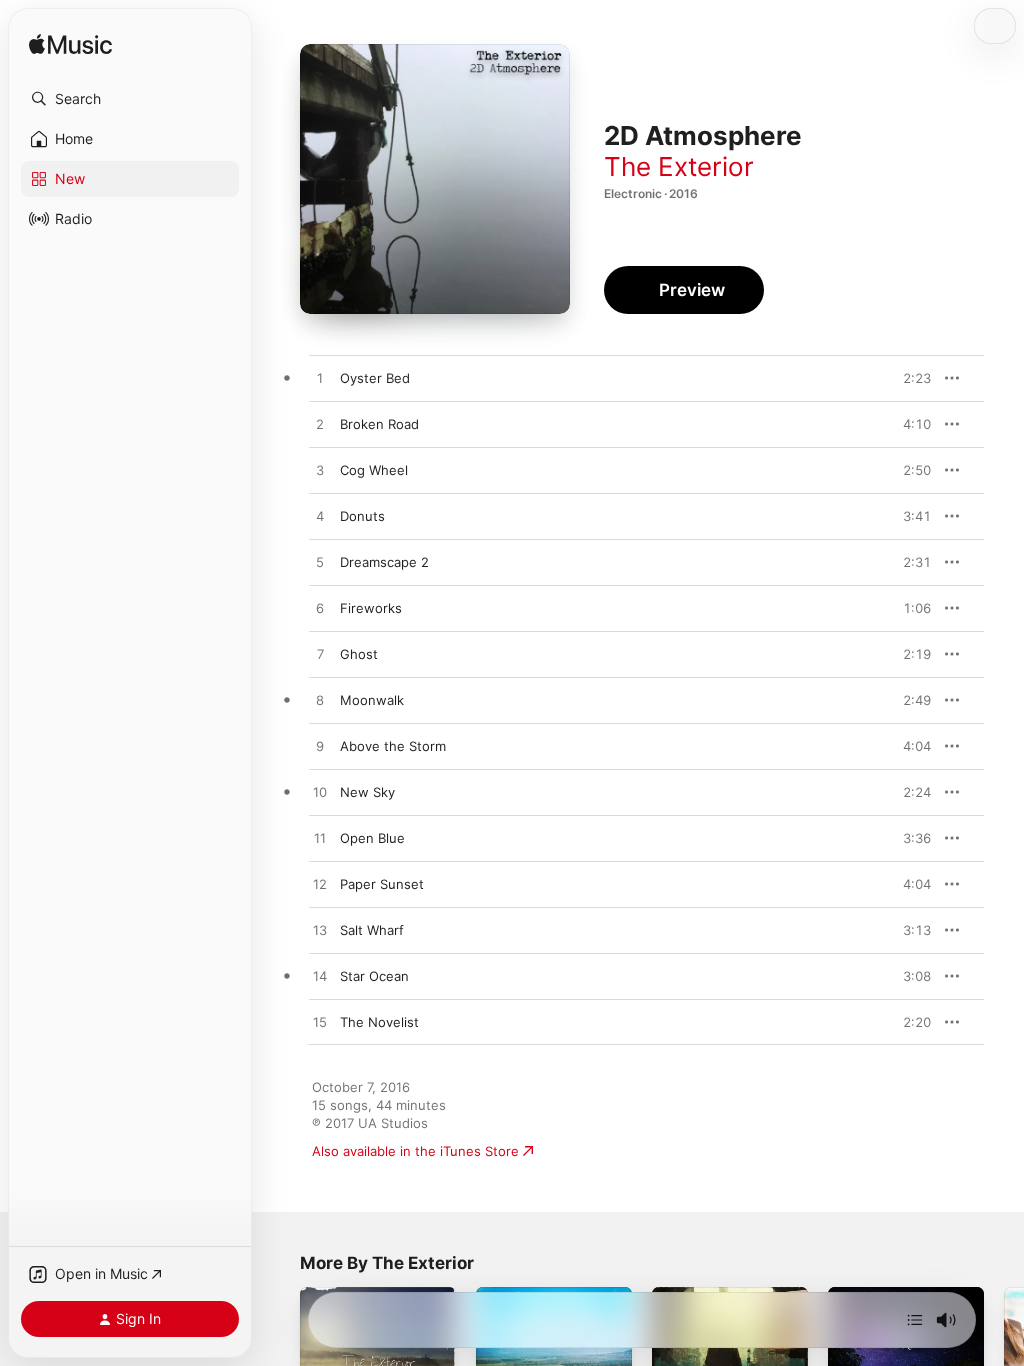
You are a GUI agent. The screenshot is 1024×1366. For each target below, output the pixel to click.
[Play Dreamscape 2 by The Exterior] (320, 563)
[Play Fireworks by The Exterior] (320, 609)
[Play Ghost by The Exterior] (320, 655)
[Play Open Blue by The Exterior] (320, 839)
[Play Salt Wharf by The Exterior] (320, 931)
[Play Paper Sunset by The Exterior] (320, 885)
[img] (70, 45)
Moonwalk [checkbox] (372, 700)
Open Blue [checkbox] (372, 838)
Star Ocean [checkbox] (374, 976)
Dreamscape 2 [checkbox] (384, 562)
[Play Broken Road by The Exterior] (320, 425)
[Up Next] (915, 1320)
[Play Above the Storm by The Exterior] (320, 747)
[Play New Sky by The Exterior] (320, 793)
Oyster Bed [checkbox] (375, 378)
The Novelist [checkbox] (379, 1022)
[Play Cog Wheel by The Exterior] (320, 471)
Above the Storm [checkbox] (393, 746)
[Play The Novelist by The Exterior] (320, 1023)
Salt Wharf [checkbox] (372, 930)
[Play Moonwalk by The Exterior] (320, 701)
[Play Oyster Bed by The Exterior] (320, 379)
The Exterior (679, 166)
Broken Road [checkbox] (379, 424)
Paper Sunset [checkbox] (382, 884)
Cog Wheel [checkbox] (374, 470)
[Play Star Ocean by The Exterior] (320, 977)
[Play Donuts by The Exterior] (320, 517)
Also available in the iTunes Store (415, 1151)
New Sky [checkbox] (367, 792)
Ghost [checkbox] (359, 654)
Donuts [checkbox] (362, 516)
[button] (130, 99)
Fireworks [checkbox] (371, 608)
